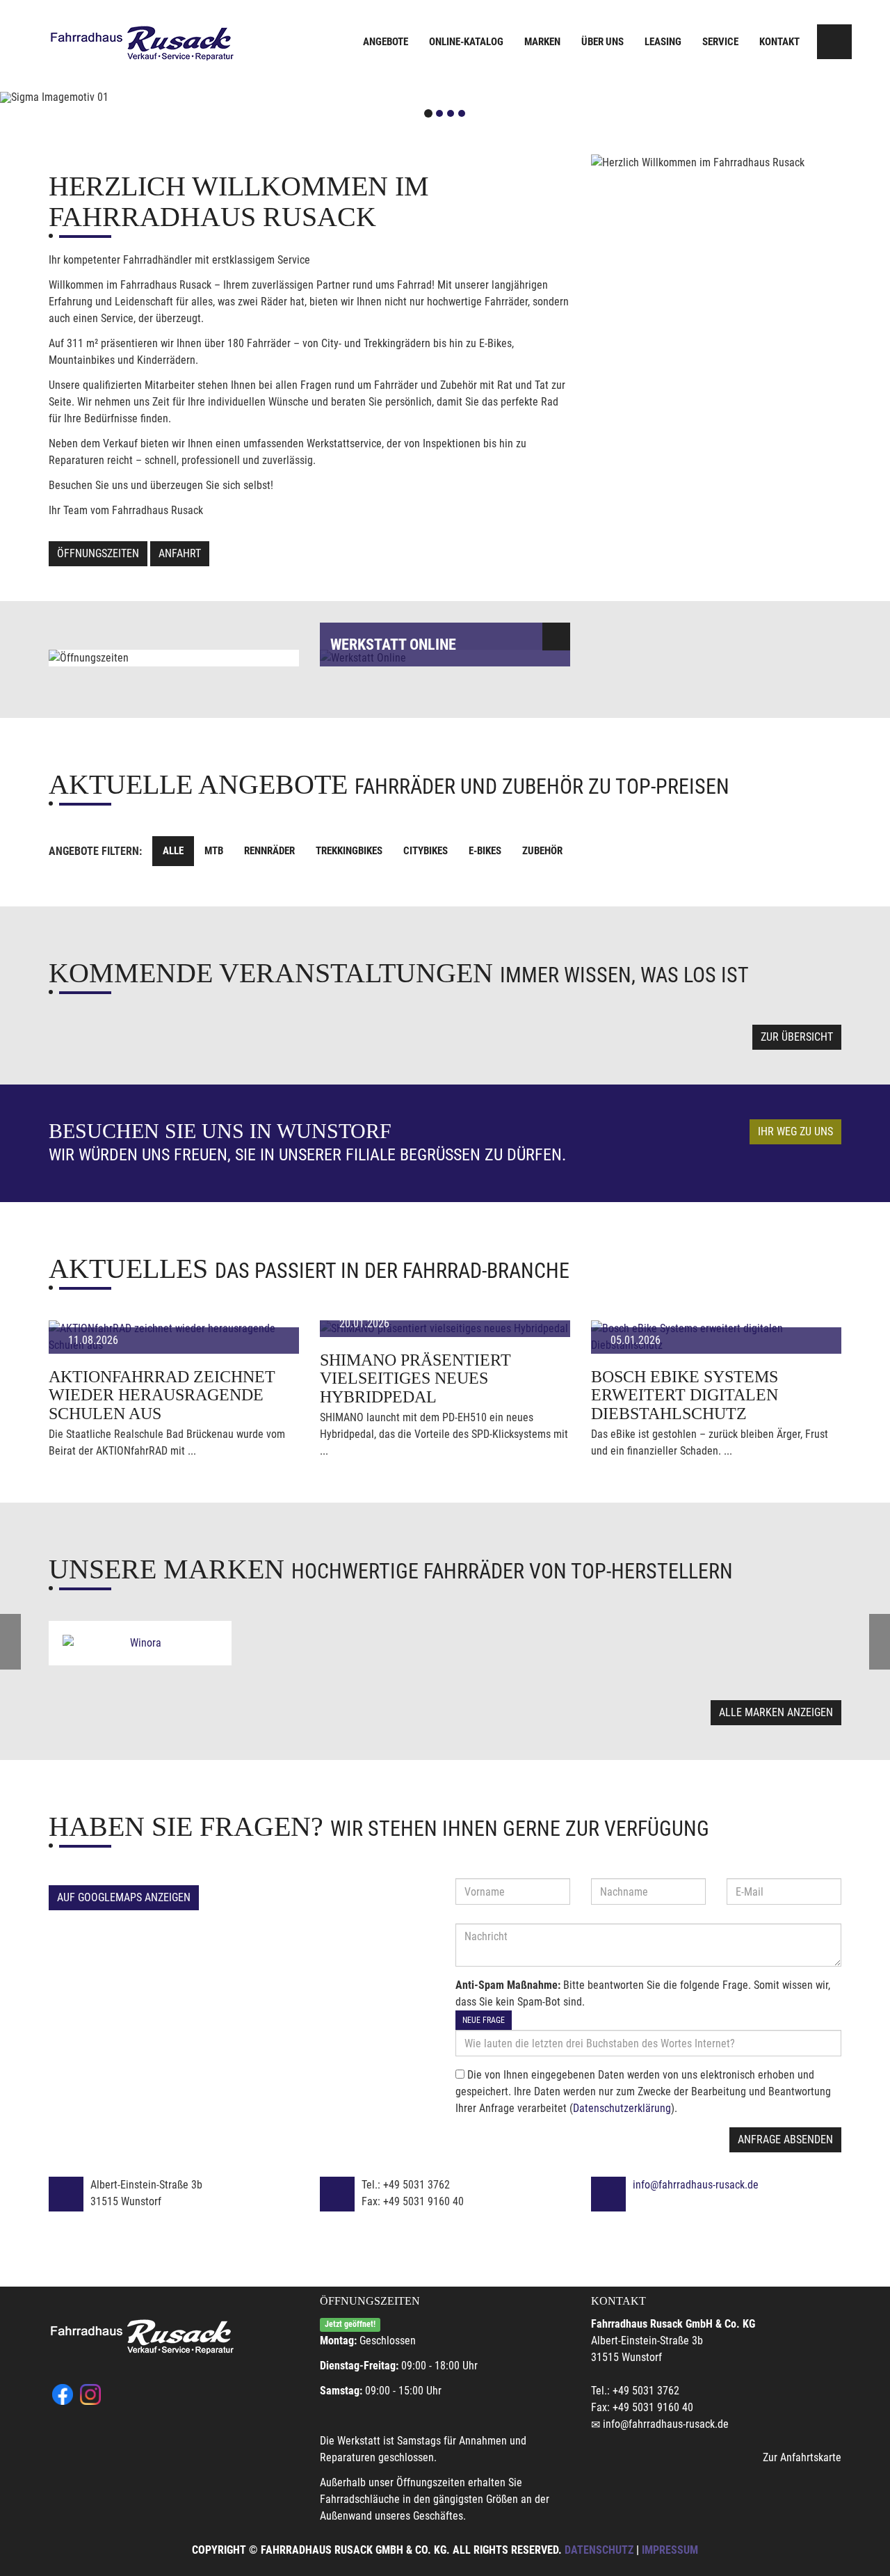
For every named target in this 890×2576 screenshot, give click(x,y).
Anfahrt (180, 553)
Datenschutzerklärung (622, 2108)
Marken (542, 42)
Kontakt (779, 42)
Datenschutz (599, 2550)
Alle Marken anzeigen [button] (776, 1712)
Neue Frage (484, 2020)
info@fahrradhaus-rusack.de (696, 2185)
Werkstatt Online (393, 645)
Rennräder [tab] (269, 851)
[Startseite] (143, 43)
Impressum (670, 2550)
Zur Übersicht (797, 1037)
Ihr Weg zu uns (795, 1131)
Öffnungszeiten (98, 553)
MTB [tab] (214, 851)
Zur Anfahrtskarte (802, 2457)
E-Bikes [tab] (485, 851)
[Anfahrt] (834, 42)
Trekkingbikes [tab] (349, 851)
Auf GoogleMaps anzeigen (124, 1897)
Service (720, 42)
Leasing (663, 42)
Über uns (602, 42)
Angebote (386, 42)
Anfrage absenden (785, 2139)
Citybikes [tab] (426, 851)
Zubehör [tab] (542, 851)
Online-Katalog (466, 42)
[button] (67, 97)
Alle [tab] (173, 851)
